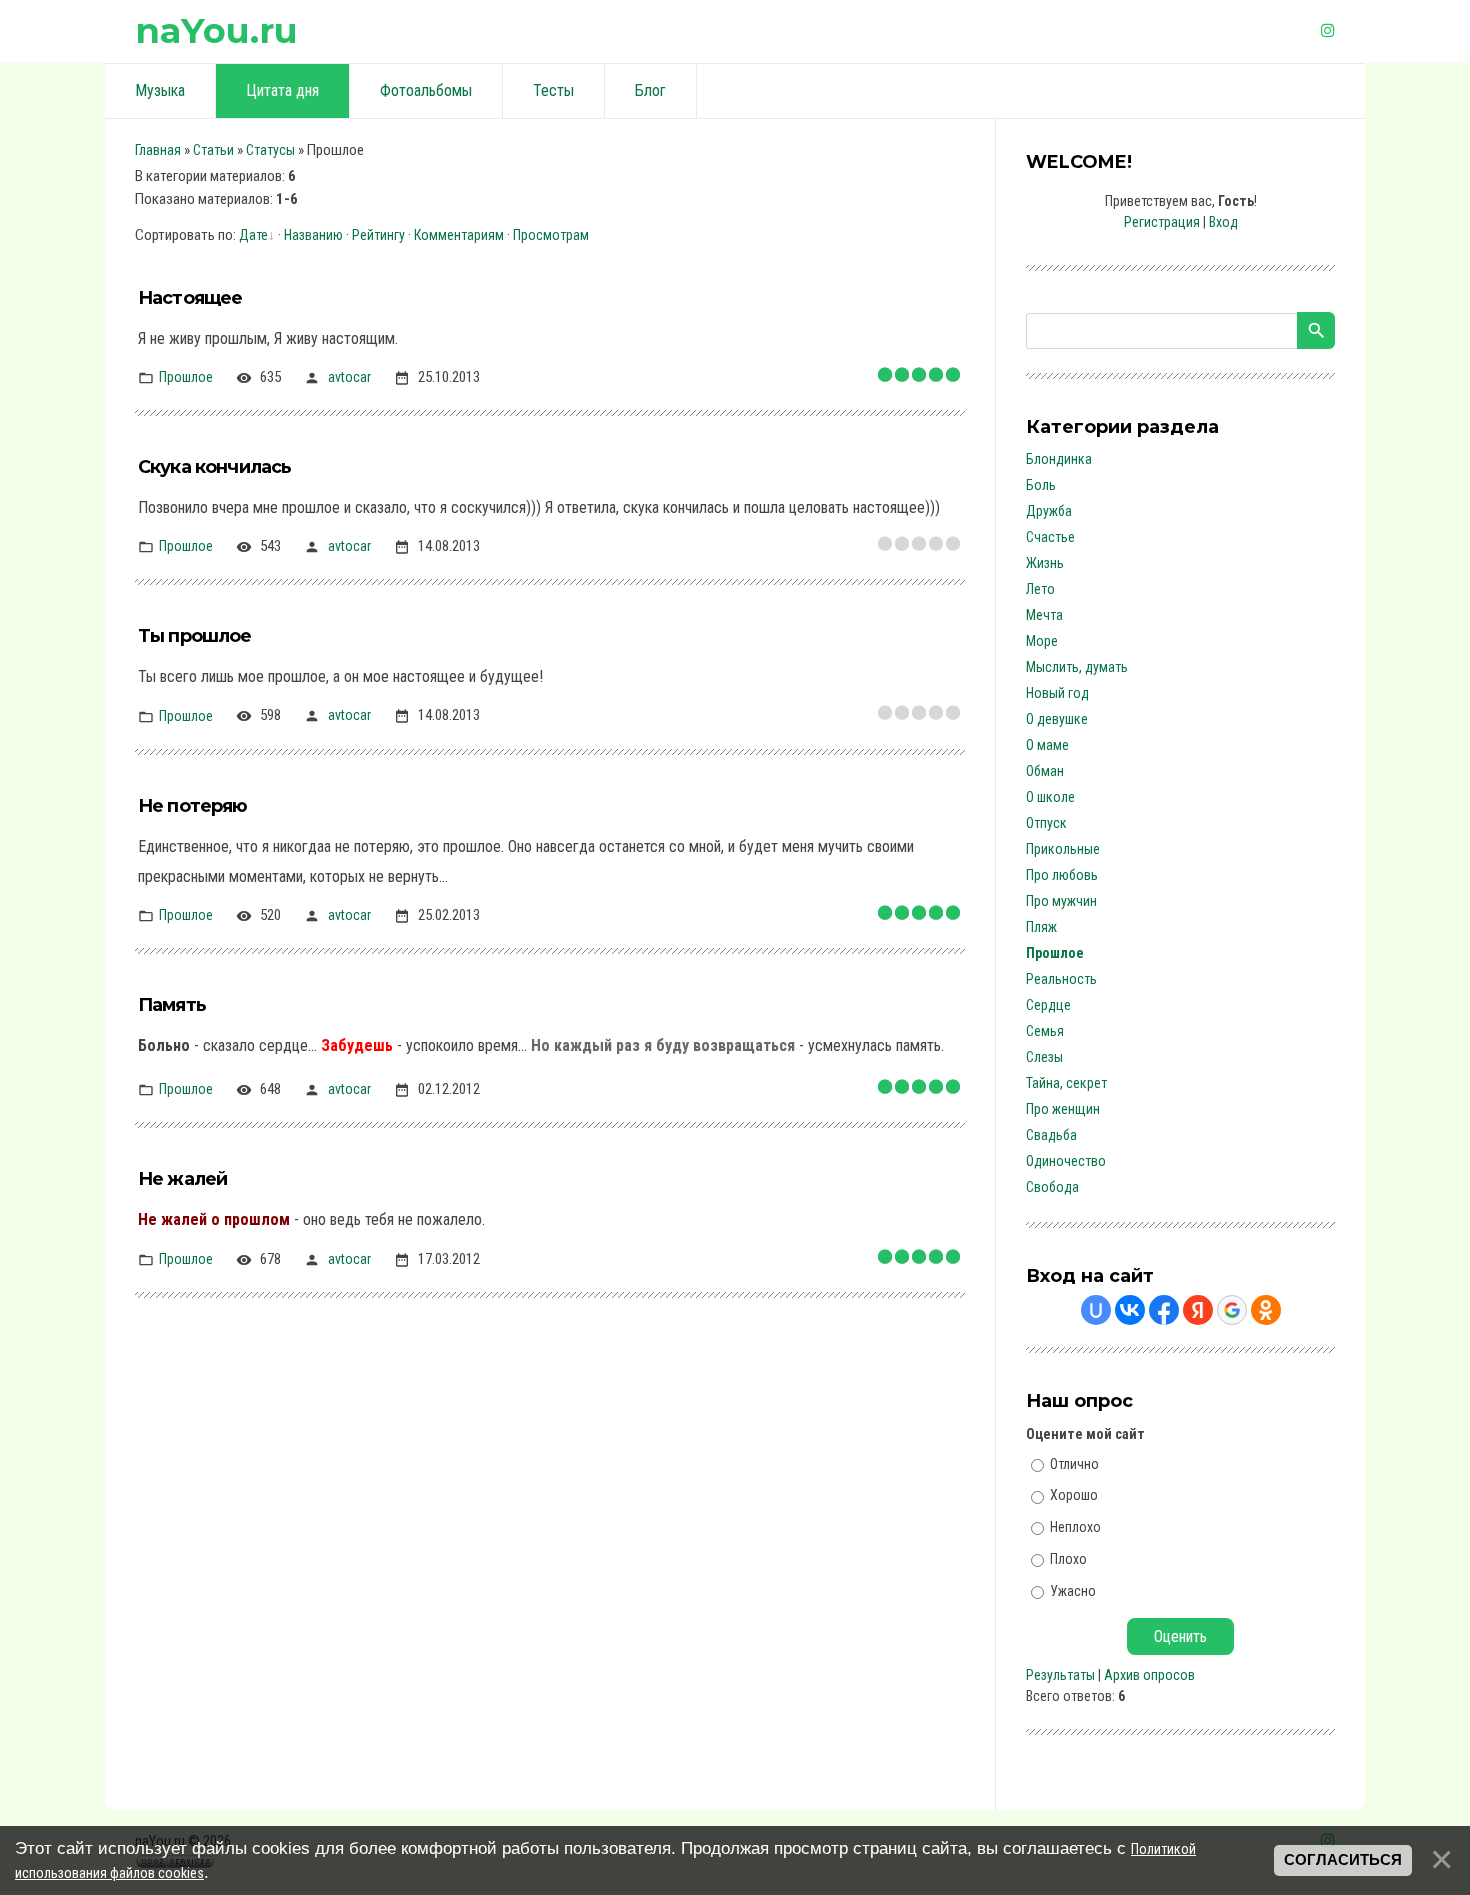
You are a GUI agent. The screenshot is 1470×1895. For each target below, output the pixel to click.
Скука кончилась (214, 467)
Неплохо (1075, 1527)
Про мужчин (1061, 901)
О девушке (1057, 719)
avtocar (349, 377)
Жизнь (1045, 563)
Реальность (1061, 979)
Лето (1040, 589)
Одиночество (1066, 1161)
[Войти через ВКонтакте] (1130, 1310)
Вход (1223, 222)
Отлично (1074, 1463)
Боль (1041, 485)
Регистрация (1162, 222)
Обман (1045, 771)
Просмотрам (551, 235)
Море (1042, 641)
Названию (313, 235)
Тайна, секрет (1066, 1083)
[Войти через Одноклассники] (1266, 1310)
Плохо (1068, 1559)
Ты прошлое (195, 636)
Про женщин (1063, 1109)
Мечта (1044, 615)
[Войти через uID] (1096, 1310)
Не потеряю (193, 806)
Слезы (1044, 1057)
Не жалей (182, 1179)
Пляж (1041, 927)
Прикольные (1063, 849)
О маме (1047, 745)
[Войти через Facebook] (1164, 1310)
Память (172, 1005)
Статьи (213, 150)
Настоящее (190, 298)
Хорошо (1074, 1495)
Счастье (1050, 537)
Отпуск (1046, 823)
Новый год (1057, 693)
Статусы (270, 150)
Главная (158, 150)
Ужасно (1073, 1590)
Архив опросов (1149, 1675)
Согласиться (1343, 1860)
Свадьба (1051, 1135)
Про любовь (1062, 875)
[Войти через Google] (1232, 1310)
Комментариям (459, 235)
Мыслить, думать (1077, 667)
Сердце (1048, 1005)
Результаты (1060, 1675)
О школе (1050, 797)
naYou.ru (216, 30)
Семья (1045, 1031)
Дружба (1049, 511)
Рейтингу (378, 235)
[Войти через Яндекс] (1198, 1310)
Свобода (1052, 1187)
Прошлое (186, 377)
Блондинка (1059, 459)
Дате (253, 235)
